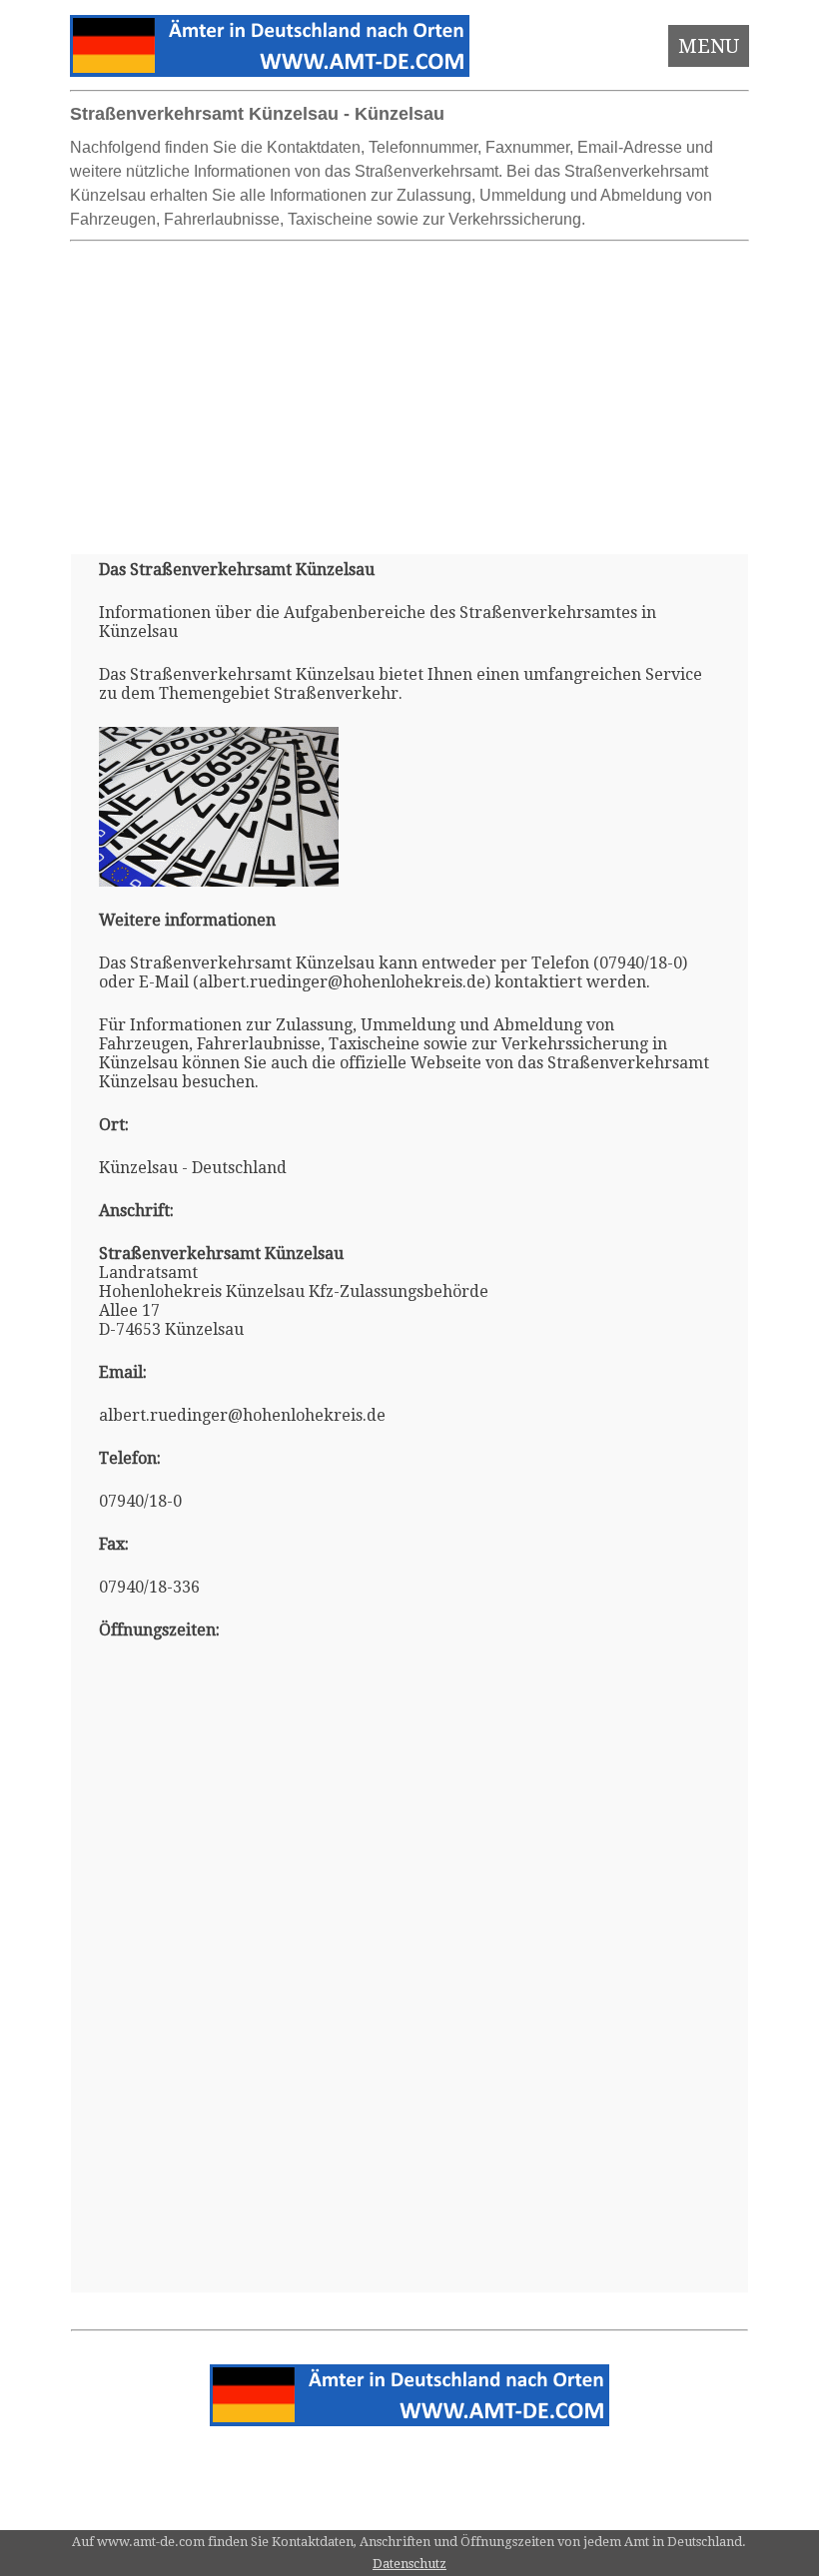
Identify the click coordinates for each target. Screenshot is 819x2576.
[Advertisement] (410, 389)
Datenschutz (409, 2564)
